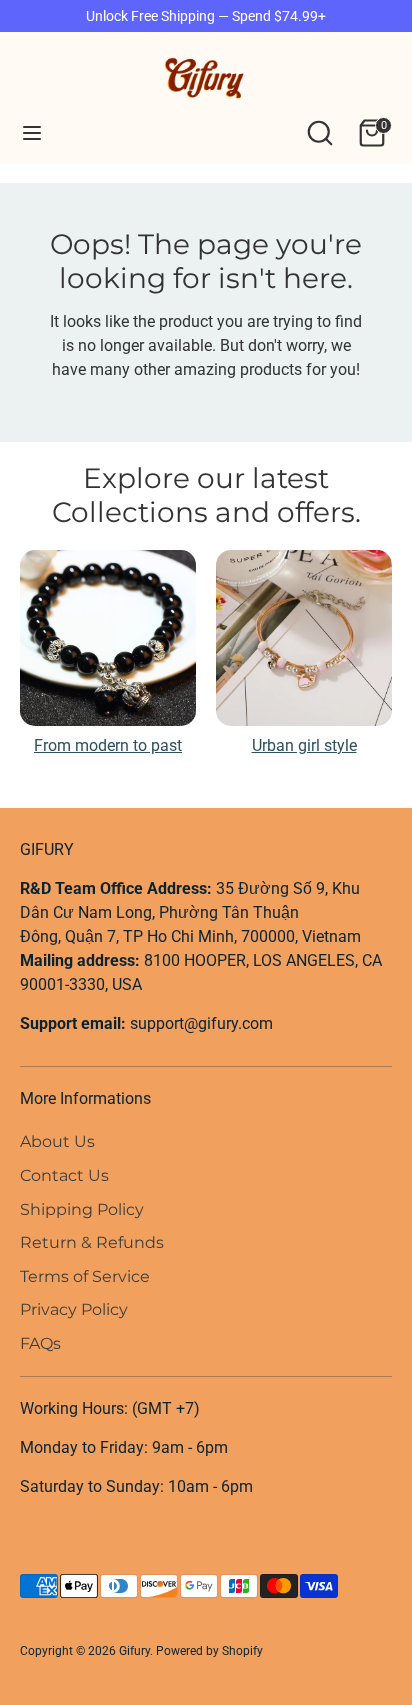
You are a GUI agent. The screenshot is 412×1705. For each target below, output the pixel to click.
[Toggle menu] (32, 132)
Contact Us (64, 1175)
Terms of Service (85, 1276)
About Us (57, 1141)
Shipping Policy (82, 1209)
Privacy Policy (74, 1309)
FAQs (40, 1343)
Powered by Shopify (209, 1651)
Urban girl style (304, 745)
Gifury (134, 1651)
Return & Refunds (92, 1242)
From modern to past (108, 745)
